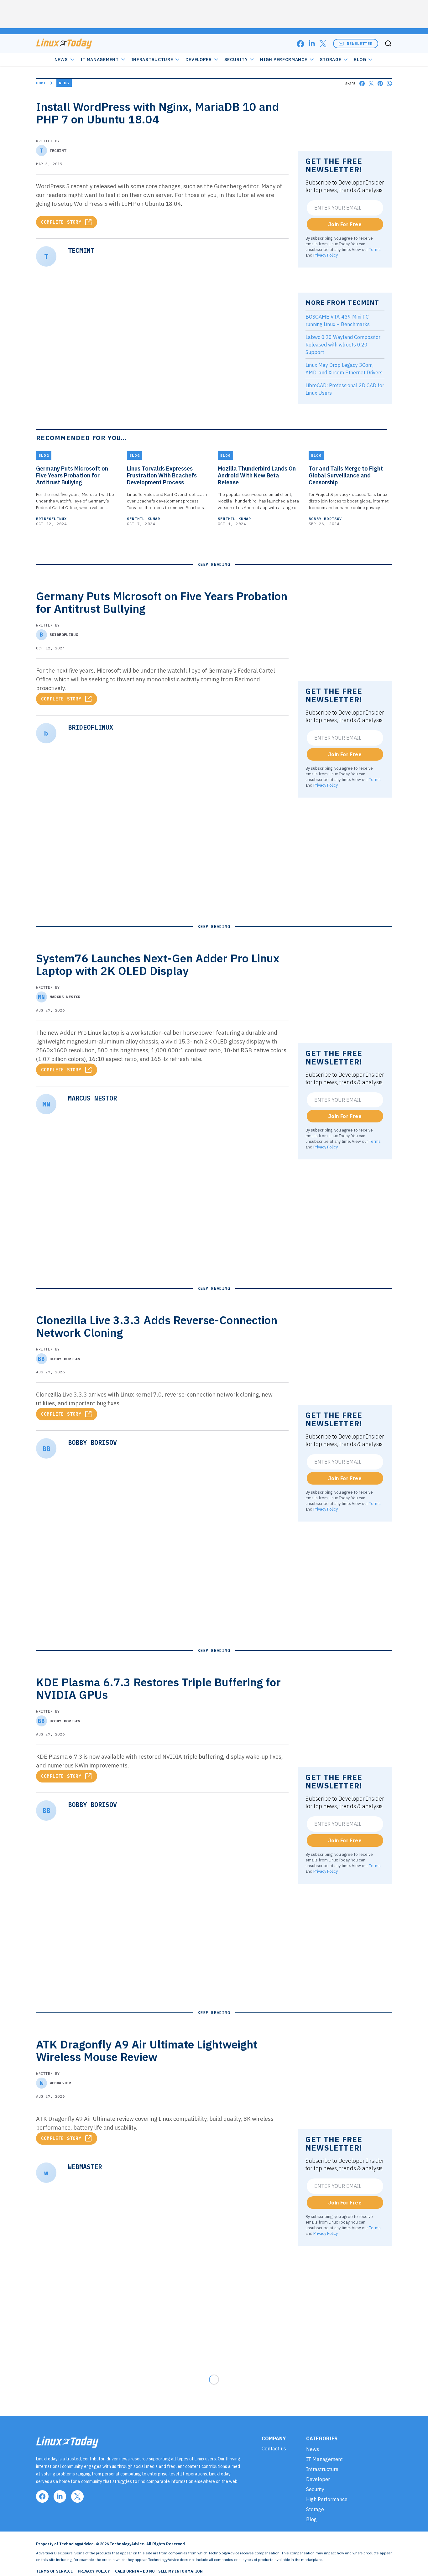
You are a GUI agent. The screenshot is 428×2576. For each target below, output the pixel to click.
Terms (375, 249)
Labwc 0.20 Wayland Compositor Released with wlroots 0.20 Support (343, 345)
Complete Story (61, 222)
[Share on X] (371, 83)
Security (236, 60)
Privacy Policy (325, 255)
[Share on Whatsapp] (389, 83)
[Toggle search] (388, 44)
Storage (331, 60)
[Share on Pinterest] (380, 83)
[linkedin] (312, 44)
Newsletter (360, 43)
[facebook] (300, 44)
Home (41, 83)
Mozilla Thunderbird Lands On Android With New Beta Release (257, 476)
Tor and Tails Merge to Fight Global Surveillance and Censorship (346, 476)
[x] (323, 44)
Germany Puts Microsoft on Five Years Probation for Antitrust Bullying (72, 476)
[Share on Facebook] (362, 83)
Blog (360, 60)
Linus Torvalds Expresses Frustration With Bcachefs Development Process (162, 476)
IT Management (100, 60)
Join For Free (345, 224)
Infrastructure (152, 60)
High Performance (284, 60)
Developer (198, 60)
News (61, 60)
